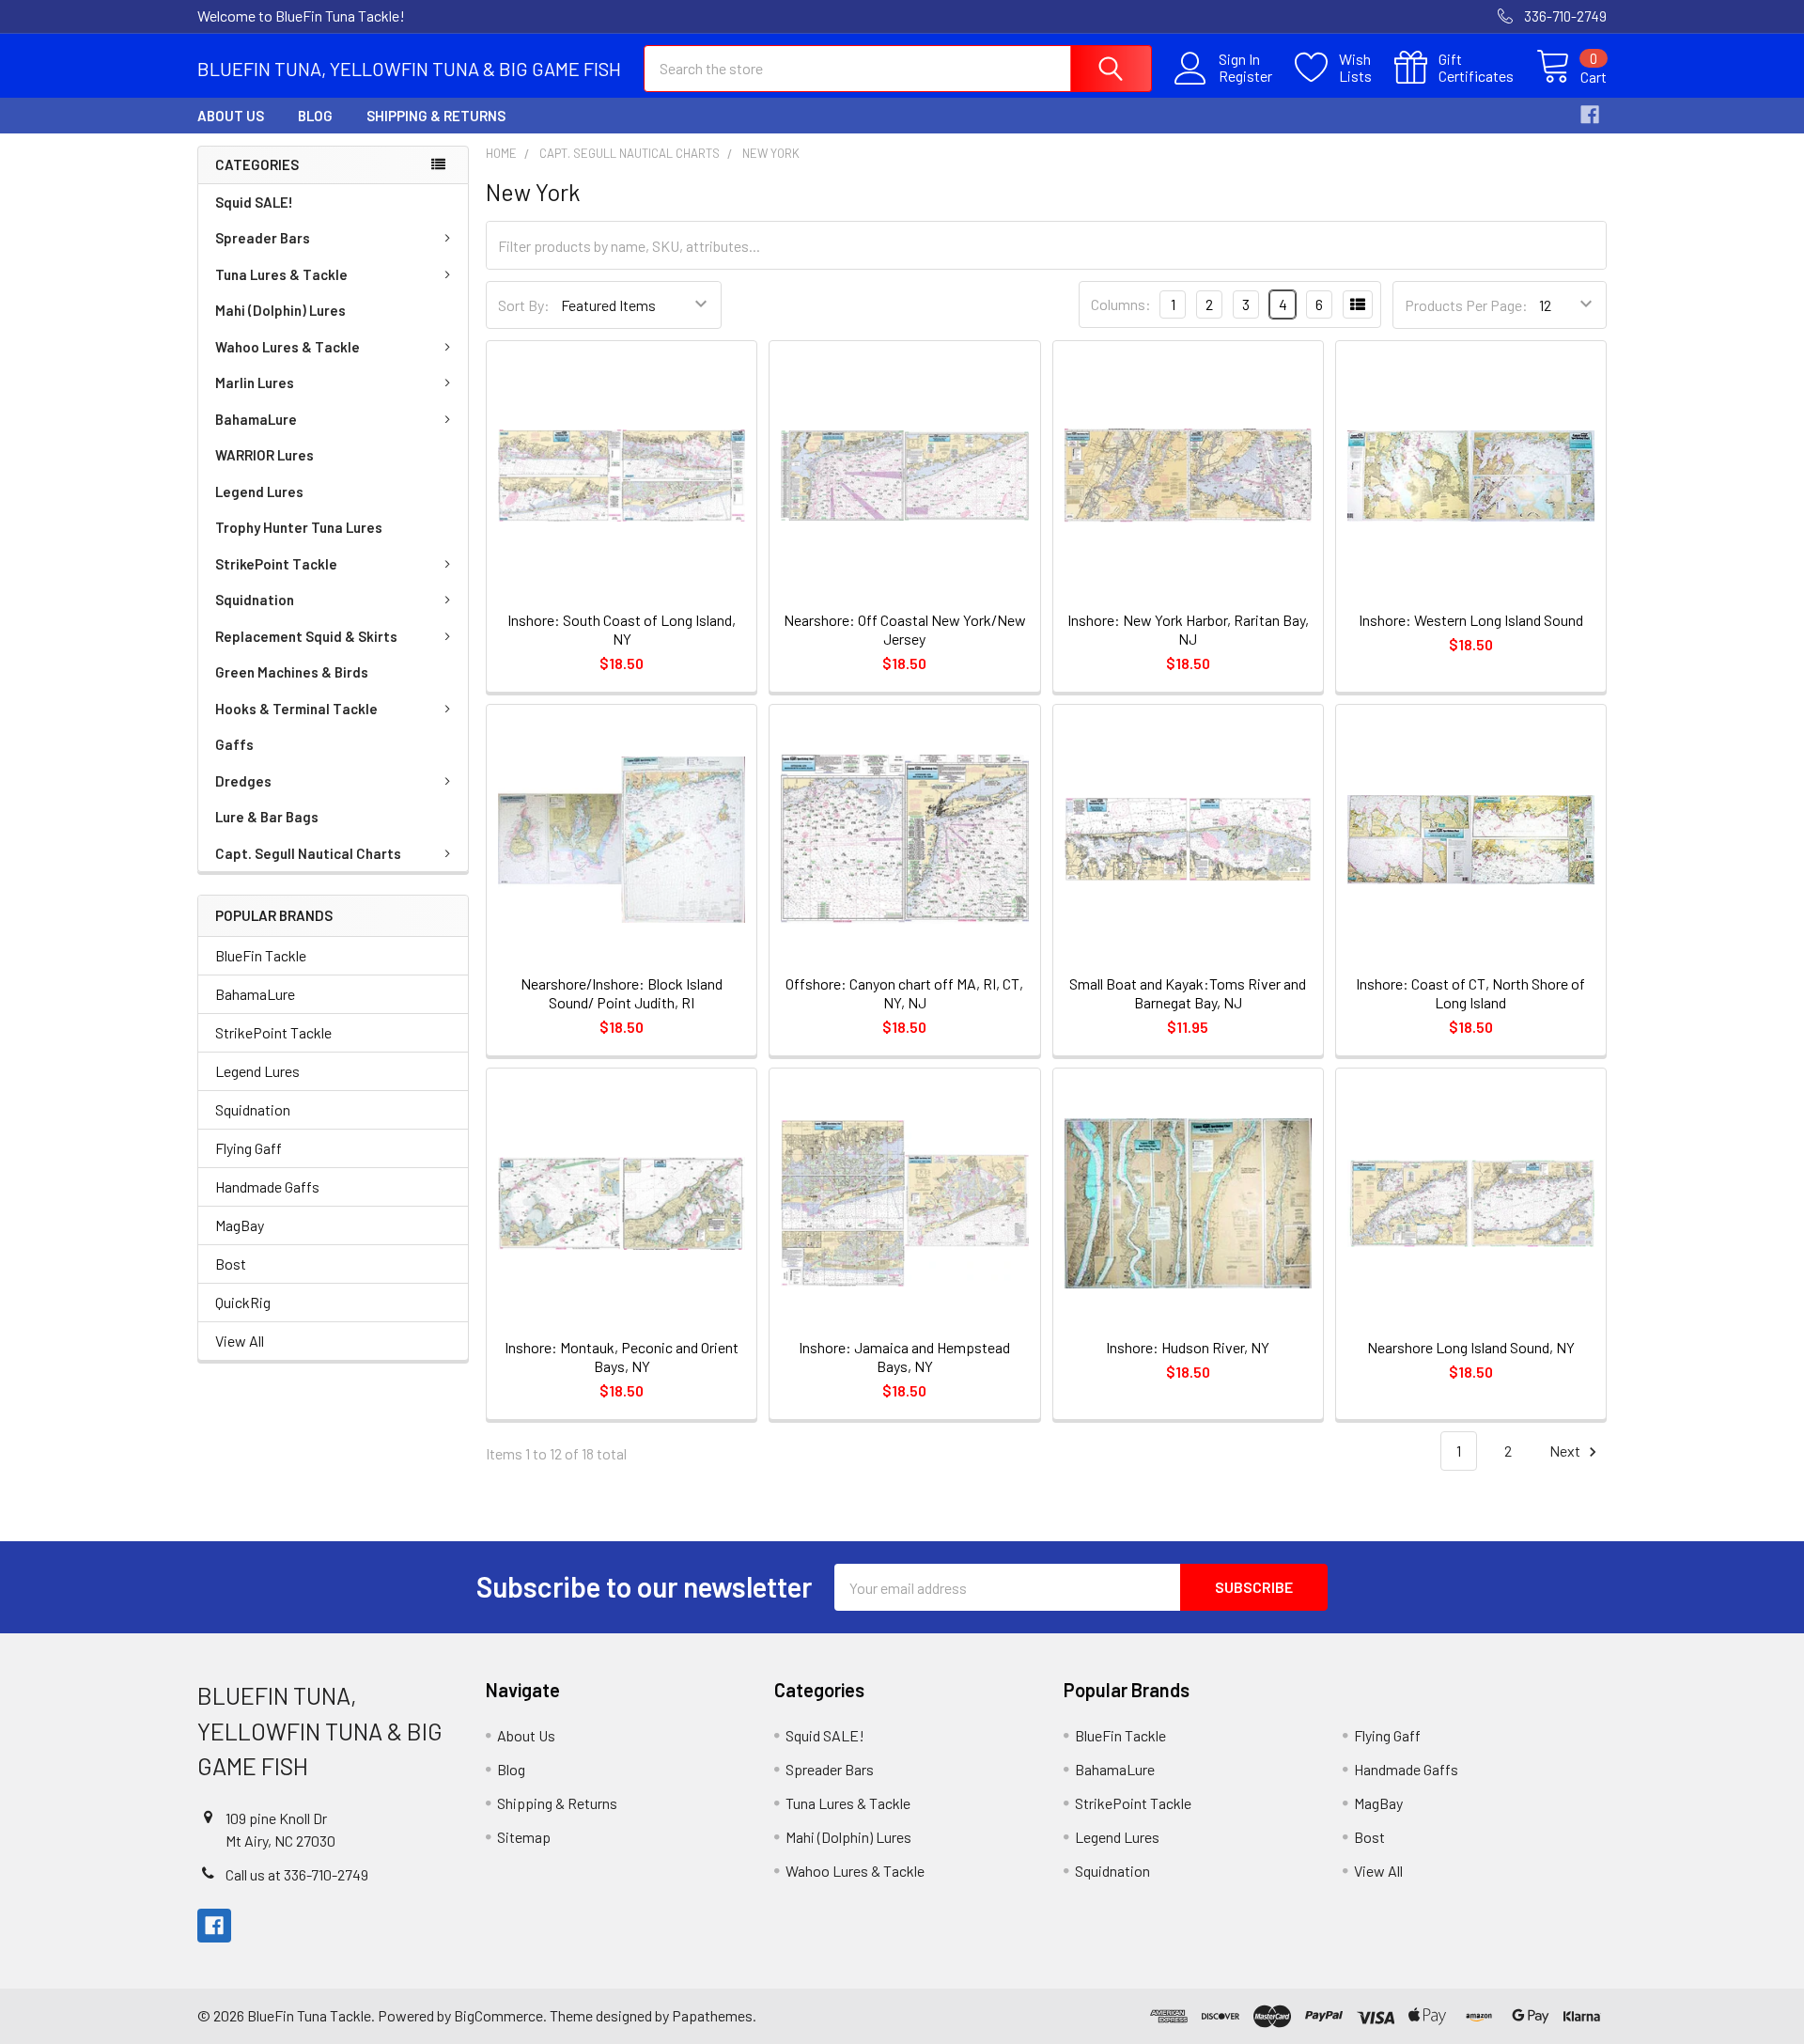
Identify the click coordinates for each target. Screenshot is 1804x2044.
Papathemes (712, 2015)
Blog (315, 116)
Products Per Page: (1466, 305)
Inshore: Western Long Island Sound (1471, 620)
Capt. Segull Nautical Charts (308, 853)
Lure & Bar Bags (267, 817)
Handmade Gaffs (267, 1186)
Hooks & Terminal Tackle (296, 709)
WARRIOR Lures (264, 455)
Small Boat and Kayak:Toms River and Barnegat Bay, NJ (1188, 993)
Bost (231, 1264)
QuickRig (243, 1302)
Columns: (1121, 304)
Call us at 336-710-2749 (297, 1874)
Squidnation (255, 600)
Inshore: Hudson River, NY (1188, 1347)
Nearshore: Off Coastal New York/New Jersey (905, 629)
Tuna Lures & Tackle (281, 274)
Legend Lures (259, 491)
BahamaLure (256, 419)
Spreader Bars (263, 238)
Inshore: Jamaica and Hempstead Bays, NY (904, 1357)
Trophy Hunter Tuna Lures (299, 527)
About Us (231, 116)
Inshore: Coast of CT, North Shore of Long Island (1470, 993)
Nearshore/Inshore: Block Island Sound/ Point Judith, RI (622, 993)
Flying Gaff (249, 1148)
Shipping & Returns (436, 116)
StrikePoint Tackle (276, 564)
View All (240, 1341)
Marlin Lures (255, 382)
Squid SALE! (254, 202)
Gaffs (234, 744)
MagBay (240, 1225)
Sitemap (524, 1837)
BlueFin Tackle (261, 955)
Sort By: (524, 305)
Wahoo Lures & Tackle (288, 347)
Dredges (243, 781)
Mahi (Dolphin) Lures (280, 310)
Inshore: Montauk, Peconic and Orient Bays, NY (622, 1357)
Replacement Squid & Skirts (306, 636)
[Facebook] (1590, 115)
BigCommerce (498, 2015)
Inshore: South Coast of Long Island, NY (622, 629)
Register (1245, 76)
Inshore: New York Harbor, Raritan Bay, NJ (1188, 629)
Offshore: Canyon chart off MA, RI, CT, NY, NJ (904, 993)
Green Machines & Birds (292, 672)
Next (1566, 1451)
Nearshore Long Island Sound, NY (1471, 1347)
